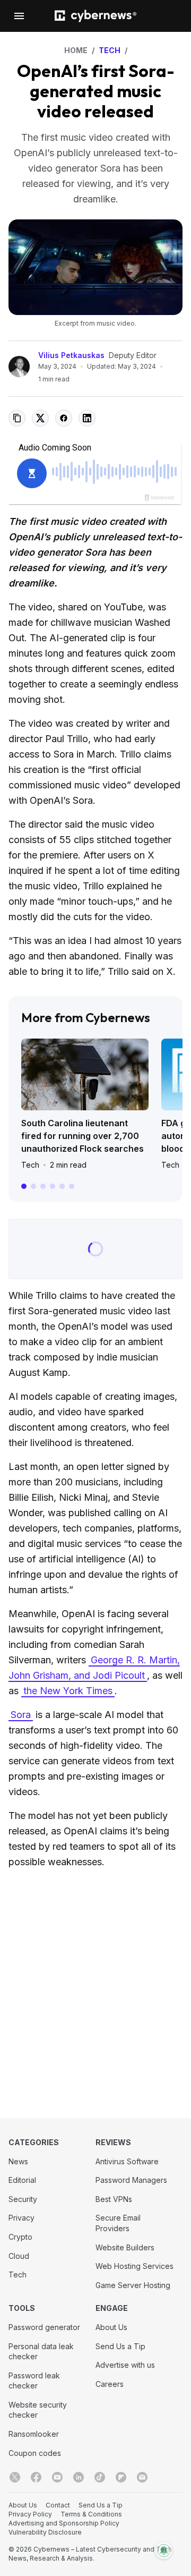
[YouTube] (57, 2477)
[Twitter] (15, 2477)
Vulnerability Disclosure (45, 2532)
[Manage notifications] (164, 2551)
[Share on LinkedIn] (87, 418)
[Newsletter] (142, 2477)
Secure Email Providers (118, 2223)
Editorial (22, 2180)
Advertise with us (125, 2365)
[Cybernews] (95, 16)
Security (23, 2199)
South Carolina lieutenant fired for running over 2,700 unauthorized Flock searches (83, 1136)
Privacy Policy (30, 2514)
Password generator (44, 2327)
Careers (110, 2384)
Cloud (19, 2256)
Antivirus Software (127, 2161)
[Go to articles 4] (53, 1186)
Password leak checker (34, 2381)
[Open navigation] (19, 16)
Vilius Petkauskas (71, 355)
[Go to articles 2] (33, 1186)
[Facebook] (36, 2477)
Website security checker (38, 2410)
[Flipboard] (121, 2477)
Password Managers (131, 2180)
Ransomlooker (34, 2434)
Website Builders (125, 2247)
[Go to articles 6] (72, 1186)
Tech (30, 1165)
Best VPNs (114, 2199)
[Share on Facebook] (64, 418)
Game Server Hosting (133, 2285)
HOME (76, 50)
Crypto (20, 2237)
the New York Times (68, 1691)
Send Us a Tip (120, 2346)
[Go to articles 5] (62, 1186)
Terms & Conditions (91, 2514)
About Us (111, 2327)
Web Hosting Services (134, 2266)
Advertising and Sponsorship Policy (64, 2523)
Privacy (21, 2218)
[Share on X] (40, 418)
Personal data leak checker (41, 2352)
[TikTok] (100, 2477)
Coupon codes (35, 2453)
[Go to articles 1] (24, 1186)
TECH (110, 50)
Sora (21, 1715)
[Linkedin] (79, 2477)
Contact (58, 2505)
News (18, 2161)
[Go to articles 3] (43, 1186)
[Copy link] (17, 418)
